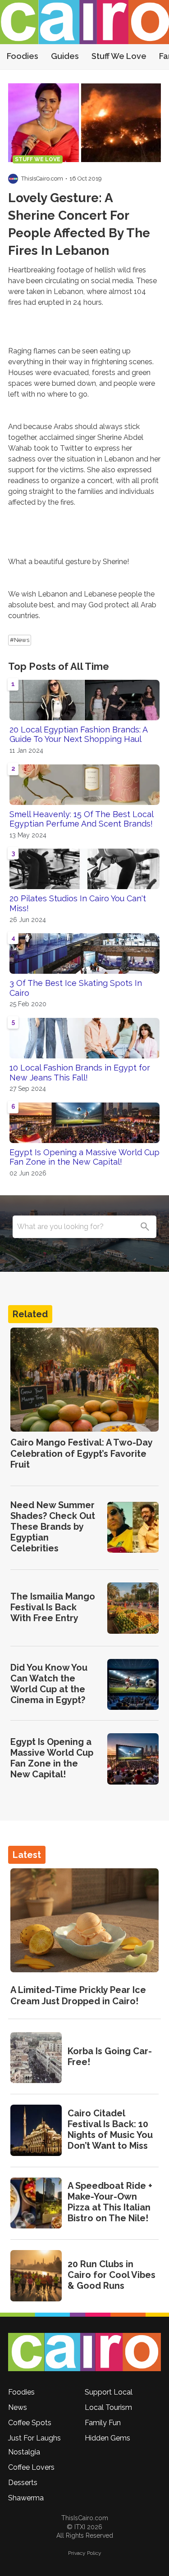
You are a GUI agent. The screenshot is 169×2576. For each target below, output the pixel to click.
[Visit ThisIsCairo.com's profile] (13, 179)
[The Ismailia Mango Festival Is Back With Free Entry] (133, 1608)
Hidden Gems (107, 2438)
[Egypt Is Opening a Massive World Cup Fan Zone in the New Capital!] (133, 1759)
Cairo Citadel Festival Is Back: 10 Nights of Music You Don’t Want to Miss (110, 2129)
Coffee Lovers (31, 2467)
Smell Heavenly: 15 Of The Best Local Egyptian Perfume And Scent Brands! (81, 819)
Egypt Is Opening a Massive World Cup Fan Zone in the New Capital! (84, 1157)
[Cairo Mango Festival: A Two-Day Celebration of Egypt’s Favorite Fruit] (84, 1380)
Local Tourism (108, 2407)
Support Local (109, 2392)
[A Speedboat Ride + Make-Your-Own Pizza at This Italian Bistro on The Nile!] (36, 2203)
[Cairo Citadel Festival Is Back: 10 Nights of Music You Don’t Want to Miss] (36, 2130)
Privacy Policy (85, 2553)
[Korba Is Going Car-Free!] (36, 2058)
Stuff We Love (119, 56)
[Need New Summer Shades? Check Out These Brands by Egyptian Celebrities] (133, 1528)
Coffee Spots (30, 2423)
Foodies (23, 56)
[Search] (145, 1227)
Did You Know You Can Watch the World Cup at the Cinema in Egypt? (49, 1684)
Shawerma (26, 2498)
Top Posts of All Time (59, 666)
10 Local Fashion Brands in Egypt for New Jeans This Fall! (80, 1073)
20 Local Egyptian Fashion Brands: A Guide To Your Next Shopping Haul (78, 734)
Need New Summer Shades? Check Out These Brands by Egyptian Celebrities (53, 1527)
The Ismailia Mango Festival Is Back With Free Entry (53, 1607)
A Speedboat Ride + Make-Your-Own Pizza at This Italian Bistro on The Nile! (110, 2202)
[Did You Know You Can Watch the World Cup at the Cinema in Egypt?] (133, 1685)
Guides (65, 56)
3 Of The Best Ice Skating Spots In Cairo (76, 988)
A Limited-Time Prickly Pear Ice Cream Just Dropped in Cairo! (78, 1995)
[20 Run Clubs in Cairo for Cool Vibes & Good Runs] (36, 2276)
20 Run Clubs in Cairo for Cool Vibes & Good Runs (112, 2275)
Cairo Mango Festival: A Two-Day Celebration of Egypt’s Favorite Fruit (81, 1453)
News (18, 2407)
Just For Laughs (34, 2438)
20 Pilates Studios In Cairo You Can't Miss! (78, 903)
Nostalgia (24, 2452)
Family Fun (103, 2423)
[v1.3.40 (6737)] (84, 2352)
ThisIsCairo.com (42, 179)
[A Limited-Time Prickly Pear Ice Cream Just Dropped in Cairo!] (84, 1921)
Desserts (23, 2483)
